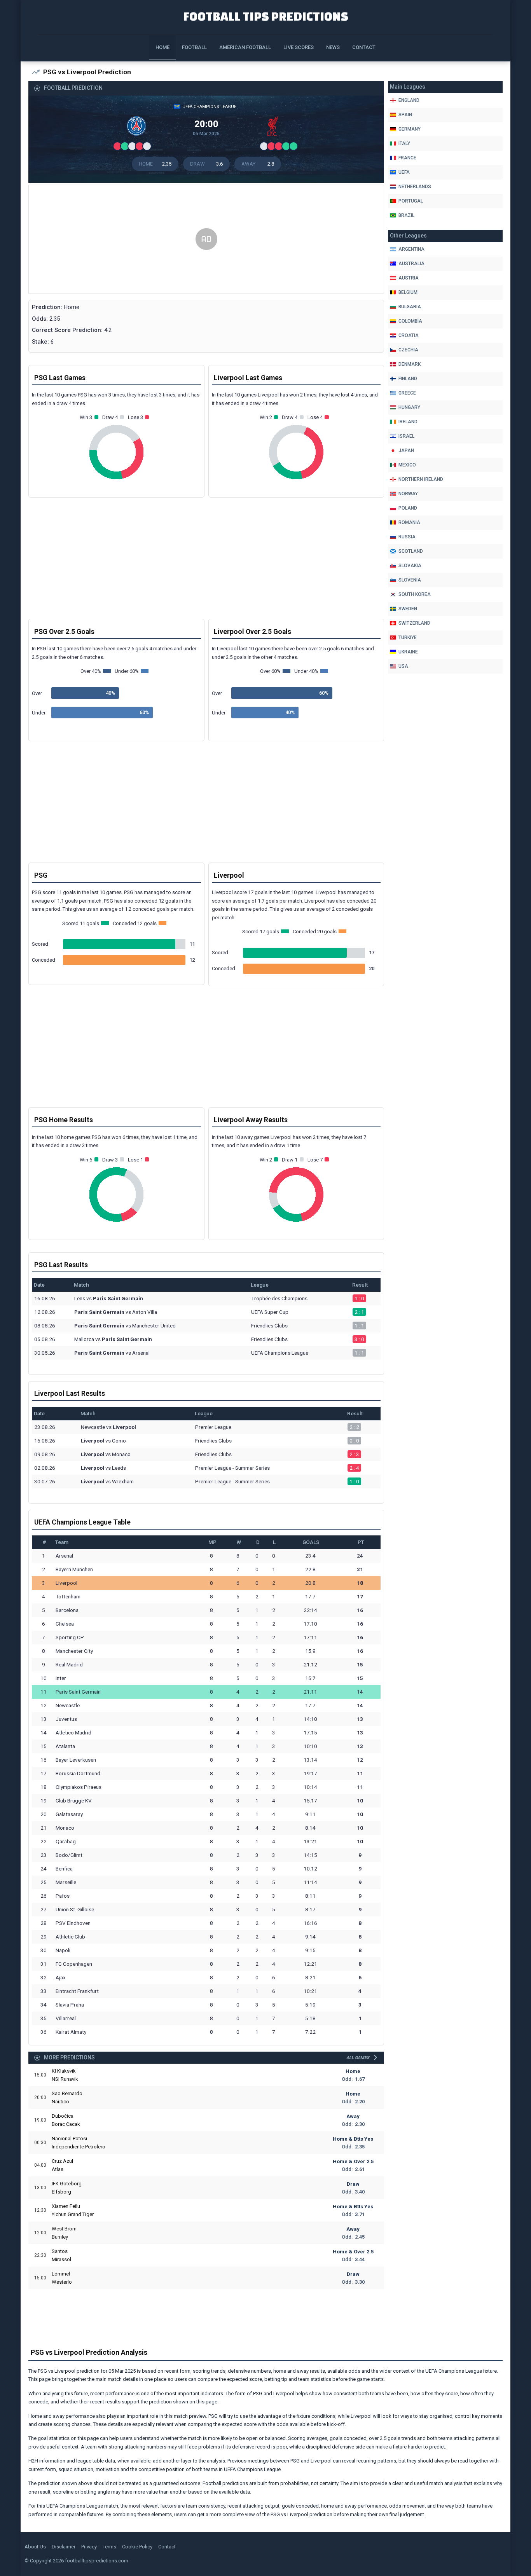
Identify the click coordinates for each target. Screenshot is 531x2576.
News (333, 47)
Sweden (408, 609)
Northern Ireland (421, 479)
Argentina (411, 249)
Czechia (408, 350)
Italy (404, 143)
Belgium (408, 292)
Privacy (89, 2547)
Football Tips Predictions (266, 16)
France (407, 158)
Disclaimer (64, 2547)
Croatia (409, 335)
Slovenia (410, 580)
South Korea (415, 594)
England (409, 100)
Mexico (407, 465)
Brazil (406, 215)
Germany (410, 129)
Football (194, 47)
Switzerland (414, 623)
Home (162, 47)
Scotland (411, 551)
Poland (408, 508)
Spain (405, 115)
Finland (408, 379)
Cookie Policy (137, 2547)
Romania (409, 522)
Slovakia (410, 566)
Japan (406, 451)
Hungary (409, 407)
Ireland (408, 422)
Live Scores (299, 47)
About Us (35, 2547)
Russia (407, 537)
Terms (109, 2547)
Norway (408, 494)
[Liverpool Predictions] (274, 128)
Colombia (410, 321)
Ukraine (408, 652)
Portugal (411, 201)
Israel (406, 436)
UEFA (404, 172)
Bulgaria (410, 307)
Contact (364, 47)
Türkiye (408, 637)
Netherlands (415, 187)
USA (403, 666)
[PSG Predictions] (138, 128)
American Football (245, 47)
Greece (407, 393)
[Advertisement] (206, 239)
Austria (409, 278)
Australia (411, 264)
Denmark (410, 364)
